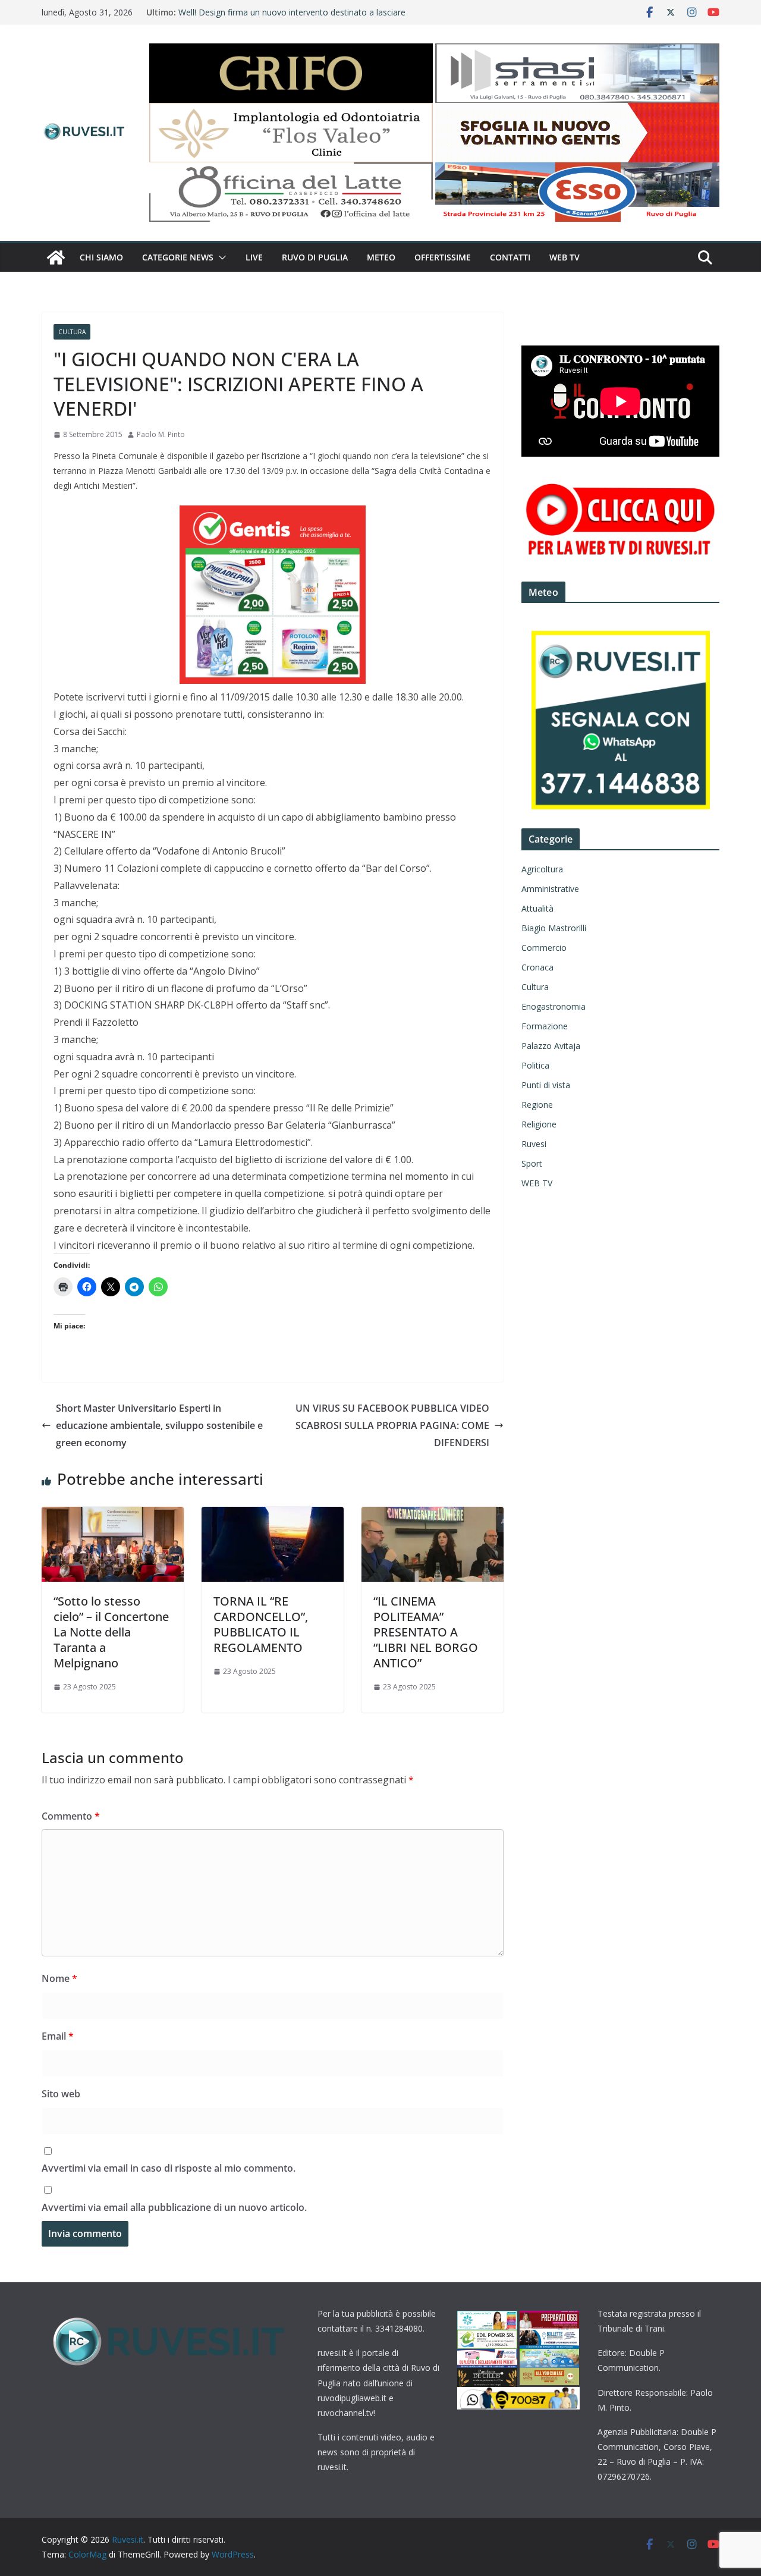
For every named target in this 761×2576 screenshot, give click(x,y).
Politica (535, 1065)
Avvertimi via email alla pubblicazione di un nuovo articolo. (174, 2207)
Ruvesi (534, 1144)
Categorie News (178, 257)
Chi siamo (101, 257)
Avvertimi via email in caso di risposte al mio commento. (169, 2168)
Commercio (544, 948)
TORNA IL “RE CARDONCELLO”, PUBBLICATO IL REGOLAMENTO (261, 1624)
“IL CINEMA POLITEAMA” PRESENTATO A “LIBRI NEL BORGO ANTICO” (426, 1632)
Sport (532, 1163)
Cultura (72, 332)
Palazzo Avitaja (551, 1046)
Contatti (510, 257)
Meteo (381, 257)
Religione (539, 1124)
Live (254, 257)
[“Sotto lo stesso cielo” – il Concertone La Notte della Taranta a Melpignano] (113, 1515)
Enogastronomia (554, 1006)
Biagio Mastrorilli (554, 928)
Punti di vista (546, 1085)
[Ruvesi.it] (56, 257)
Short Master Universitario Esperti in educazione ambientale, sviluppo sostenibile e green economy (159, 1425)
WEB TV (565, 257)
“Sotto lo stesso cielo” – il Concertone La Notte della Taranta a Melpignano (111, 1632)
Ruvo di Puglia (315, 257)
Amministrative (550, 889)
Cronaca (537, 967)
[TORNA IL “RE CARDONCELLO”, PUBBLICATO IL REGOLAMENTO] (273, 1515)
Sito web (61, 2094)
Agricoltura (542, 869)
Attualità (537, 908)
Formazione (545, 1026)
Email (58, 2036)
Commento (71, 1816)
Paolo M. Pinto (161, 434)
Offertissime (443, 257)
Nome (59, 1978)
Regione (537, 1105)
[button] (220, 257)
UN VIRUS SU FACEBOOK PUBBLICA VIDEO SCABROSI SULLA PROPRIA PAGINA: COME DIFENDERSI (392, 1425)
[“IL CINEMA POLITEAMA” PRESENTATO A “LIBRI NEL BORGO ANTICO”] (433, 1515)
